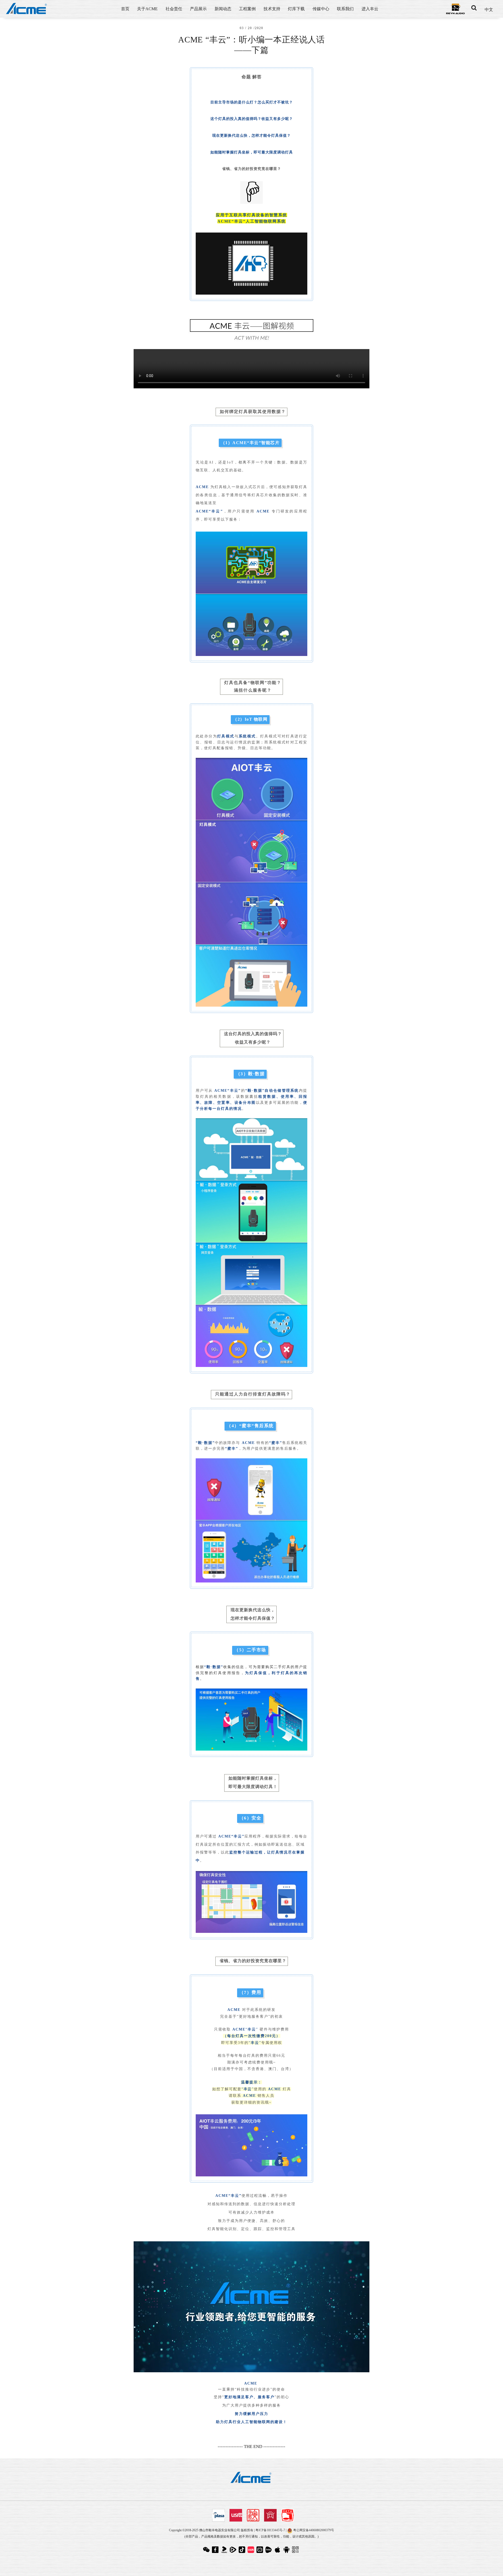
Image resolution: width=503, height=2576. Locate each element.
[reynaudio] (455, 9)
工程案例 (247, 9)
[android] (287, 2549)
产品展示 (198, 9)
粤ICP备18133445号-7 (270, 2530)
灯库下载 (296, 9)
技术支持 (272, 9)
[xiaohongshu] (251, 2549)
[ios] (278, 2549)
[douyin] (243, 2549)
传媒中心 (321, 9)
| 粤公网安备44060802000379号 (310, 2530)
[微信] (207, 2549)
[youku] (225, 2549)
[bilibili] (260, 2549)
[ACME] (27, 9)
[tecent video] (234, 2549)
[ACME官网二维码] (296, 2549)
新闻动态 (223, 9)
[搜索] (474, 8)
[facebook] (216, 2549)
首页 (125, 9)
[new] (269, 2549)
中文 (489, 10)
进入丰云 (370, 9)
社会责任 (174, 9)
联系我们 (345, 9)
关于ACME (147, 9)
